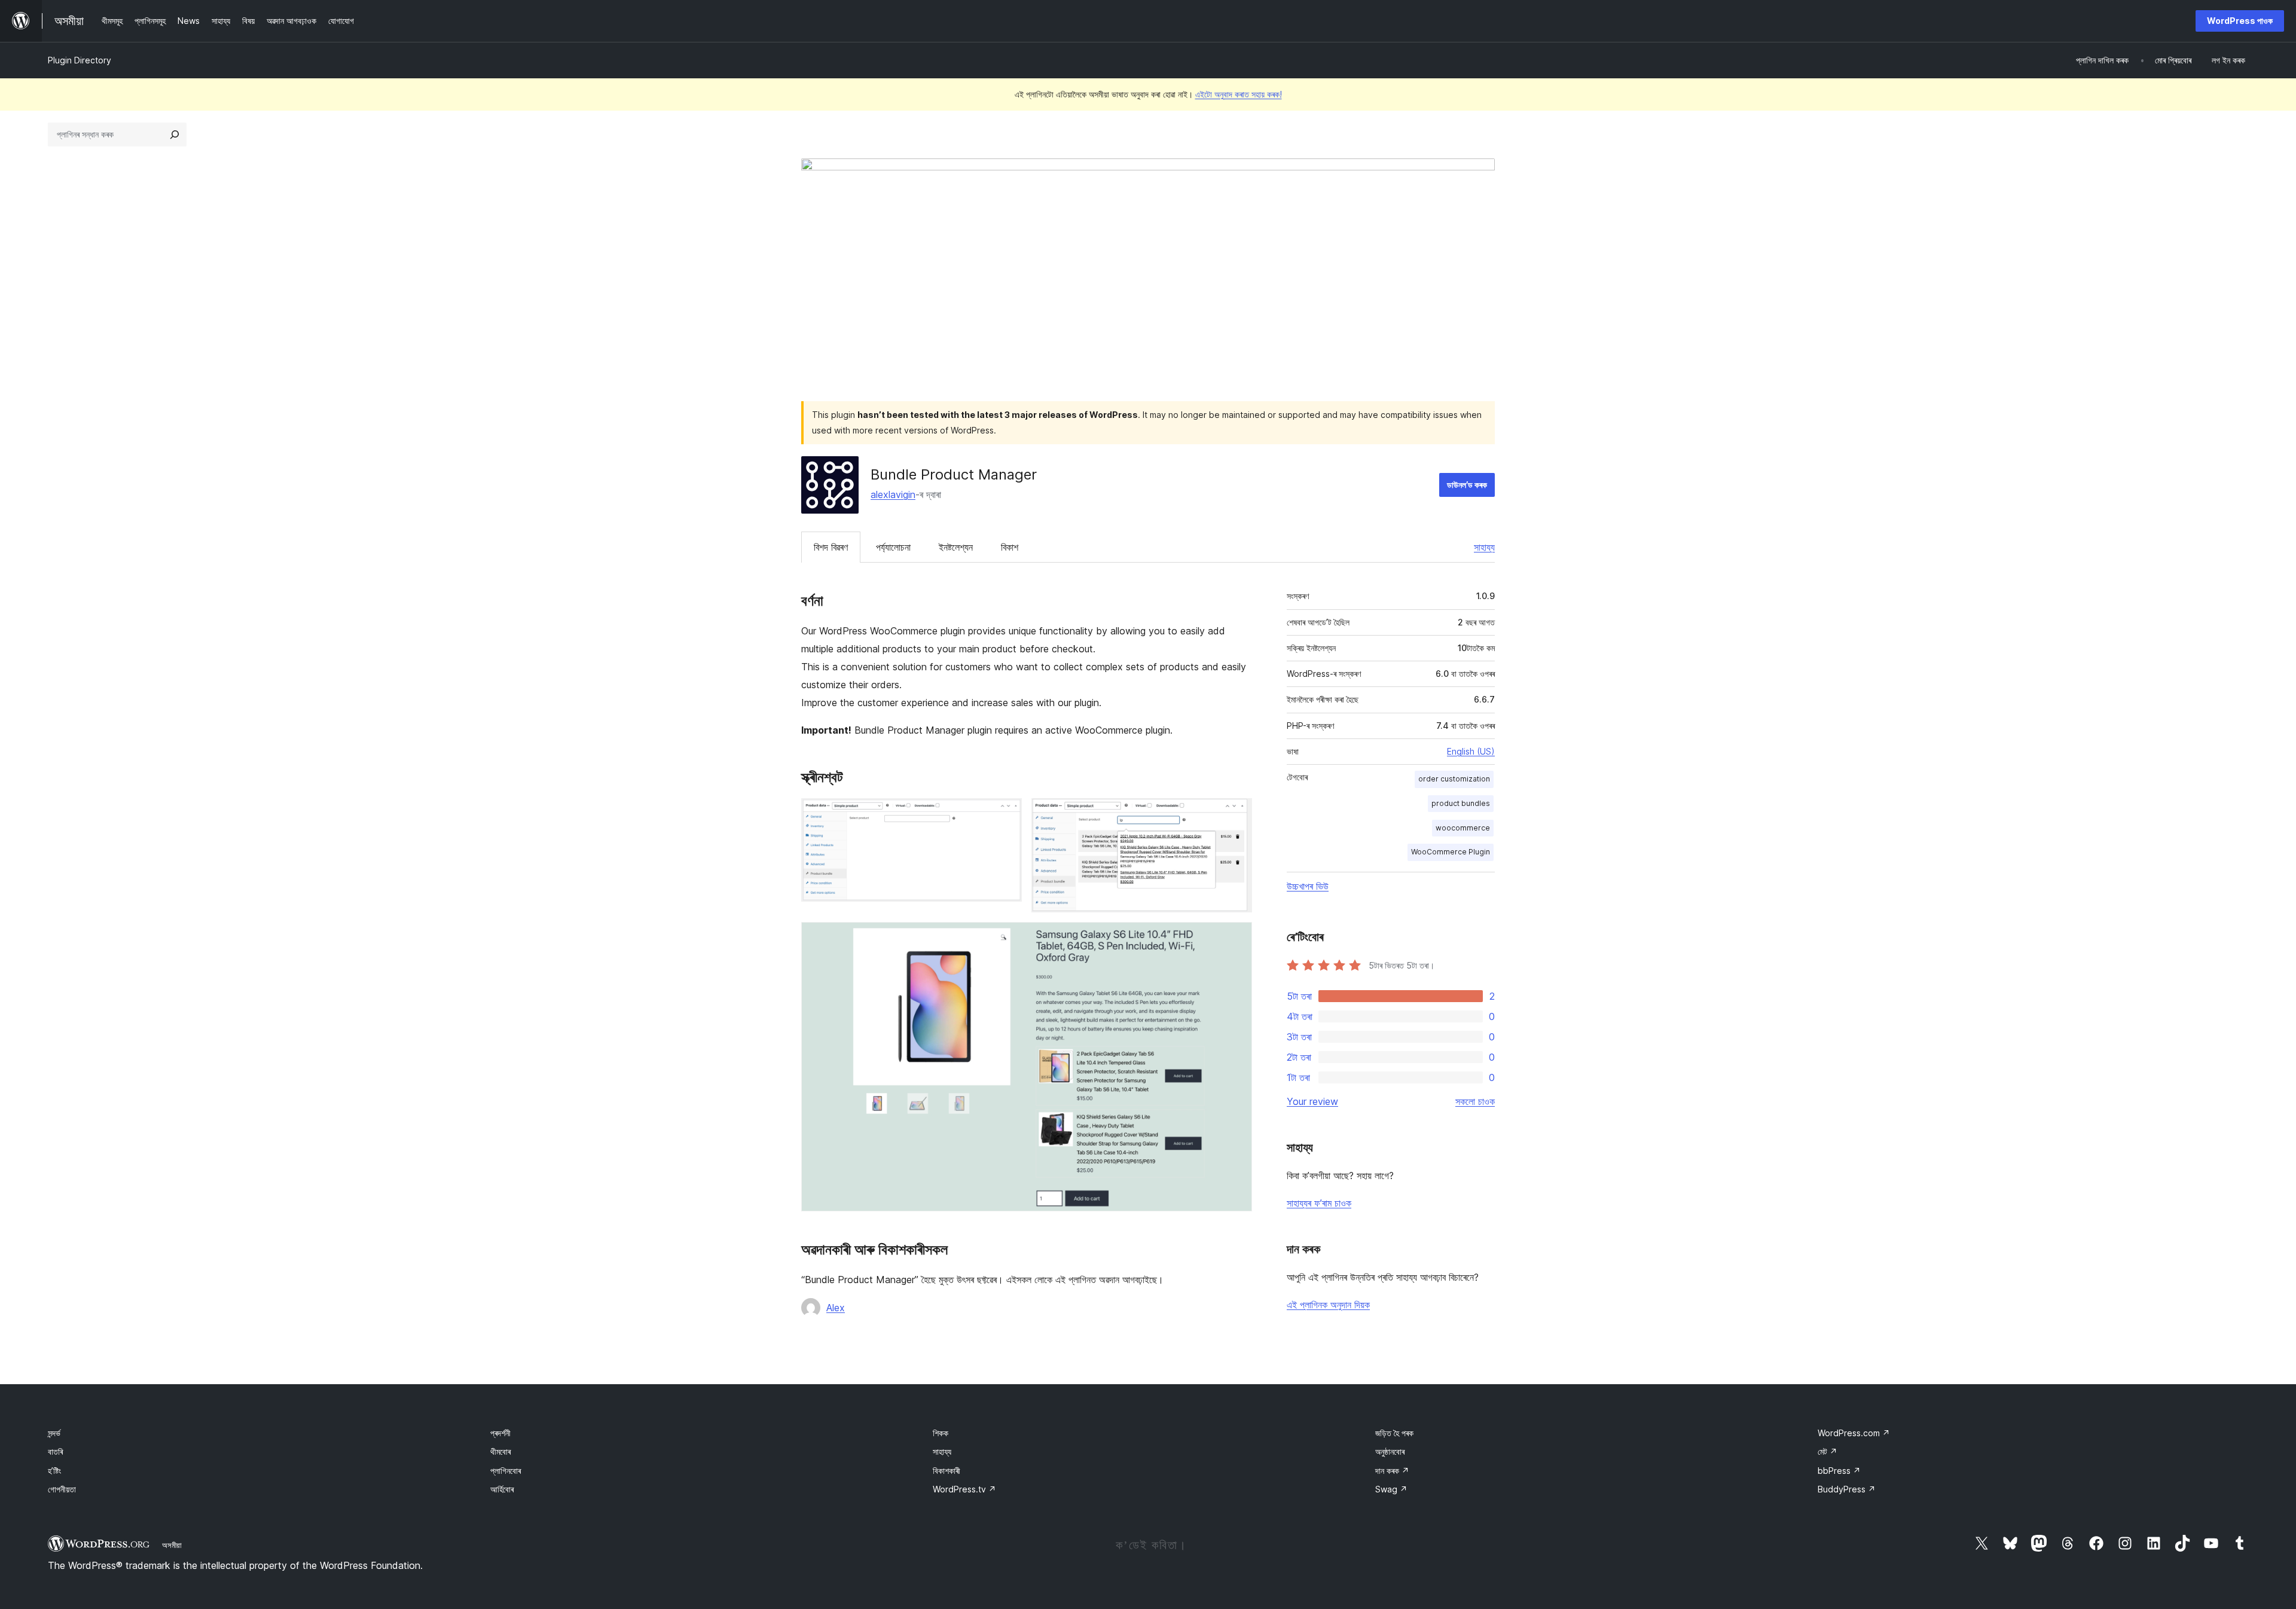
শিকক (941, 1433)
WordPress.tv (964, 1489)
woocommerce (1463, 828)
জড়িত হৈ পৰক (1394, 1433)
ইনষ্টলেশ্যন (956, 547)
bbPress (1839, 1471)
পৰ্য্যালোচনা (893, 547)
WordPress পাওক (2240, 21)
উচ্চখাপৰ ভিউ (1308, 886)
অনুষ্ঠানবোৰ (1390, 1451)
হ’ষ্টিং (54, 1471)
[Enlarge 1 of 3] (1006, 814)
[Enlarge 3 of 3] (1236, 938)
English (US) (1471, 751)
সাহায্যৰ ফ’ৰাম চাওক (1319, 1203)
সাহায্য (1484, 547)
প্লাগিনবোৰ (506, 1471)
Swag (1391, 1489)
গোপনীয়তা (62, 1489)
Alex (836, 1308)
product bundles (1461, 803)
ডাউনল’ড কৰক (1467, 485)
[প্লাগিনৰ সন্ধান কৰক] (175, 135)
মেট (1828, 1451)
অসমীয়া (172, 1545)
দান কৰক (1392, 1471)
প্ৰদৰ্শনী (500, 1433)
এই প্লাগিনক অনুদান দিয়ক (1328, 1305)
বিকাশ (1010, 547)
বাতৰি (55, 1451)
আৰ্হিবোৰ (502, 1489)
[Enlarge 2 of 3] (1236, 814)
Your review (1312, 1101)
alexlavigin (893, 494)
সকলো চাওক (1475, 1101)
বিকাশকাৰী (947, 1471)
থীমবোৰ (500, 1451)
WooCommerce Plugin (1451, 852)
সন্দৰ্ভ (54, 1433)
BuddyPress (1847, 1489)
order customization (1454, 779)
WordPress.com (1854, 1433)
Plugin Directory (80, 60)
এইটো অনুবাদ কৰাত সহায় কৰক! (1239, 94)
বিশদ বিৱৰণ (831, 547)
